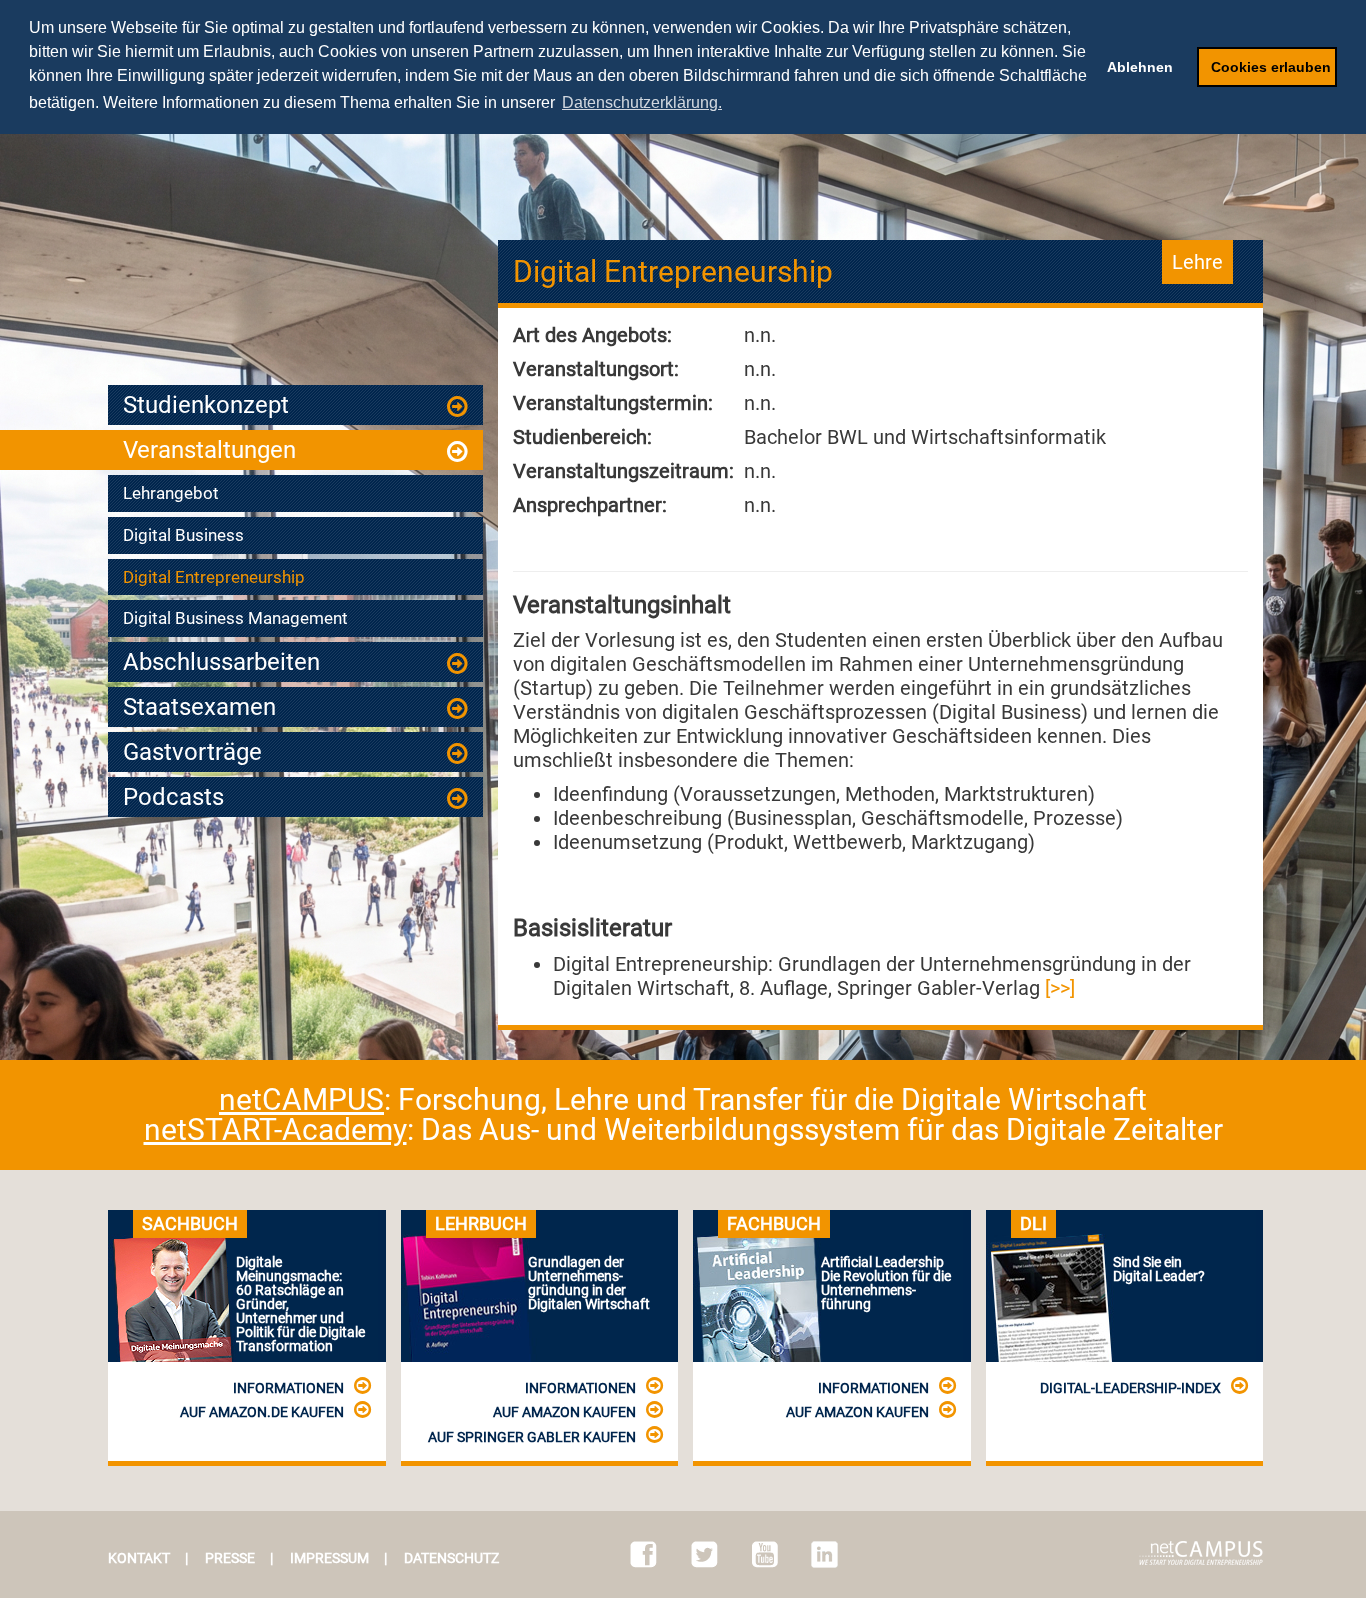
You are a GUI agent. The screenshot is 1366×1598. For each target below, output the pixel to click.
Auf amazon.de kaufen (262, 1412)
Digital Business (183, 535)
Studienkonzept (206, 405)
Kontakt (139, 1558)
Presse (230, 1558)
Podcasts (173, 797)
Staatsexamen (199, 707)
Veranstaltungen (209, 450)
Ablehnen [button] (1140, 67)
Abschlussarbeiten (221, 662)
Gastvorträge (192, 752)
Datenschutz (451, 1558)
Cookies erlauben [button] (1271, 67)
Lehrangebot (171, 493)
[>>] (1060, 988)
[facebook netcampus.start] (643, 1554)
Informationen (288, 1388)
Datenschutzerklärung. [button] (642, 102)
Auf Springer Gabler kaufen (532, 1437)
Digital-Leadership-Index (1130, 1388)
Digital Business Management (235, 618)
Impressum (329, 1558)
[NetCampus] (1201, 1553)
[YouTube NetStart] (765, 1554)
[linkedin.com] (824, 1554)
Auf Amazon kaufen (564, 1412)
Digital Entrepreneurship (214, 577)
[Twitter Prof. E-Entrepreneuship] (704, 1554)
